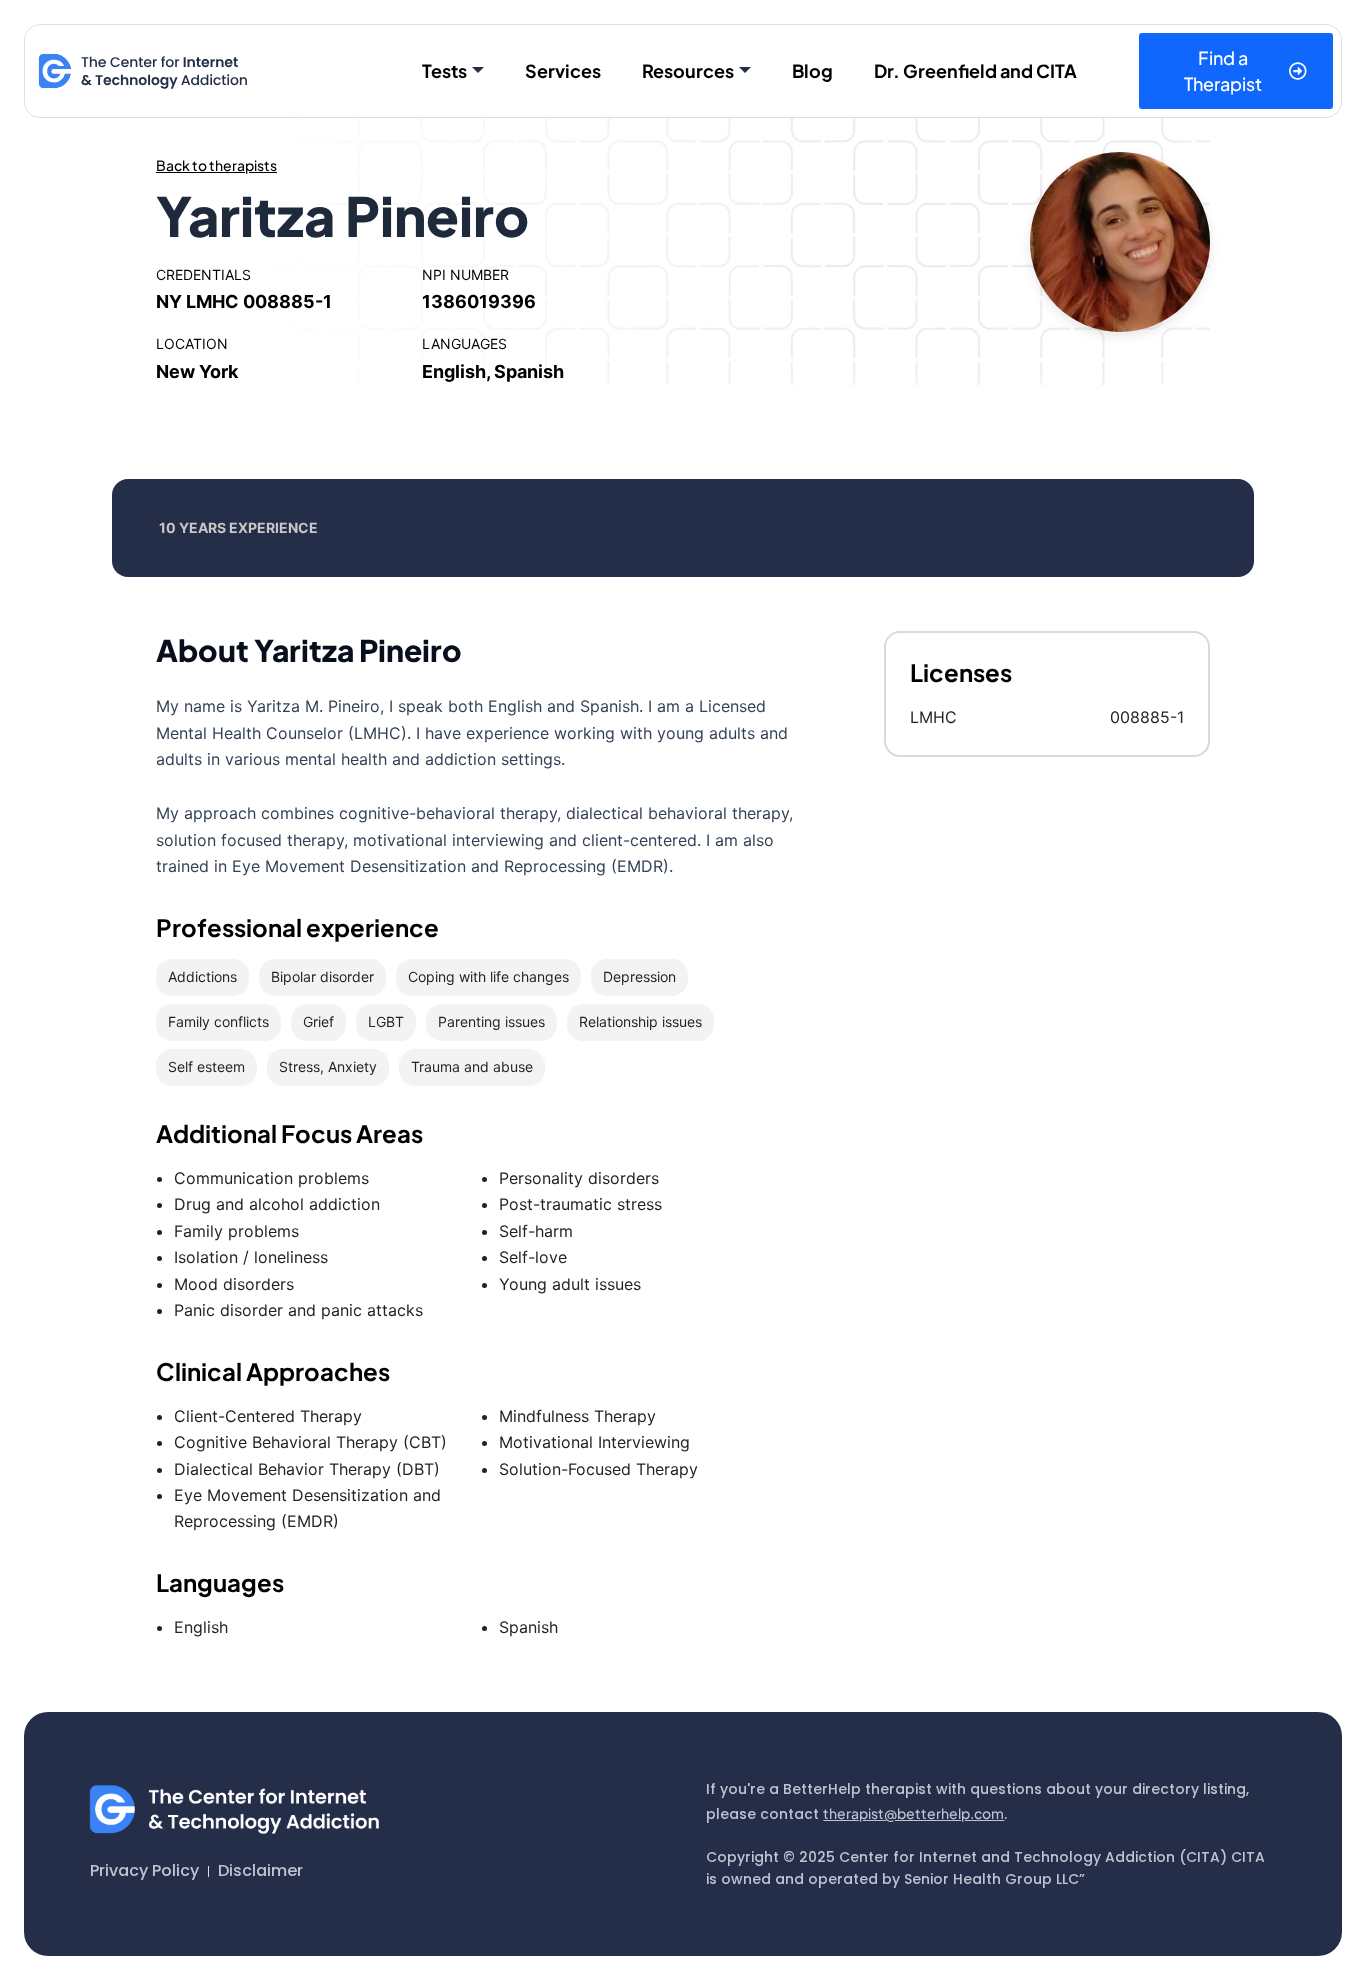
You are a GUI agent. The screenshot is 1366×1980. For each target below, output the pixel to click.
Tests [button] (444, 70)
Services (563, 70)
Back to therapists (216, 165)
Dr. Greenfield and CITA (975, 70)
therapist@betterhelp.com (913, 1813)
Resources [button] (688, 70)
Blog (812, 70)
